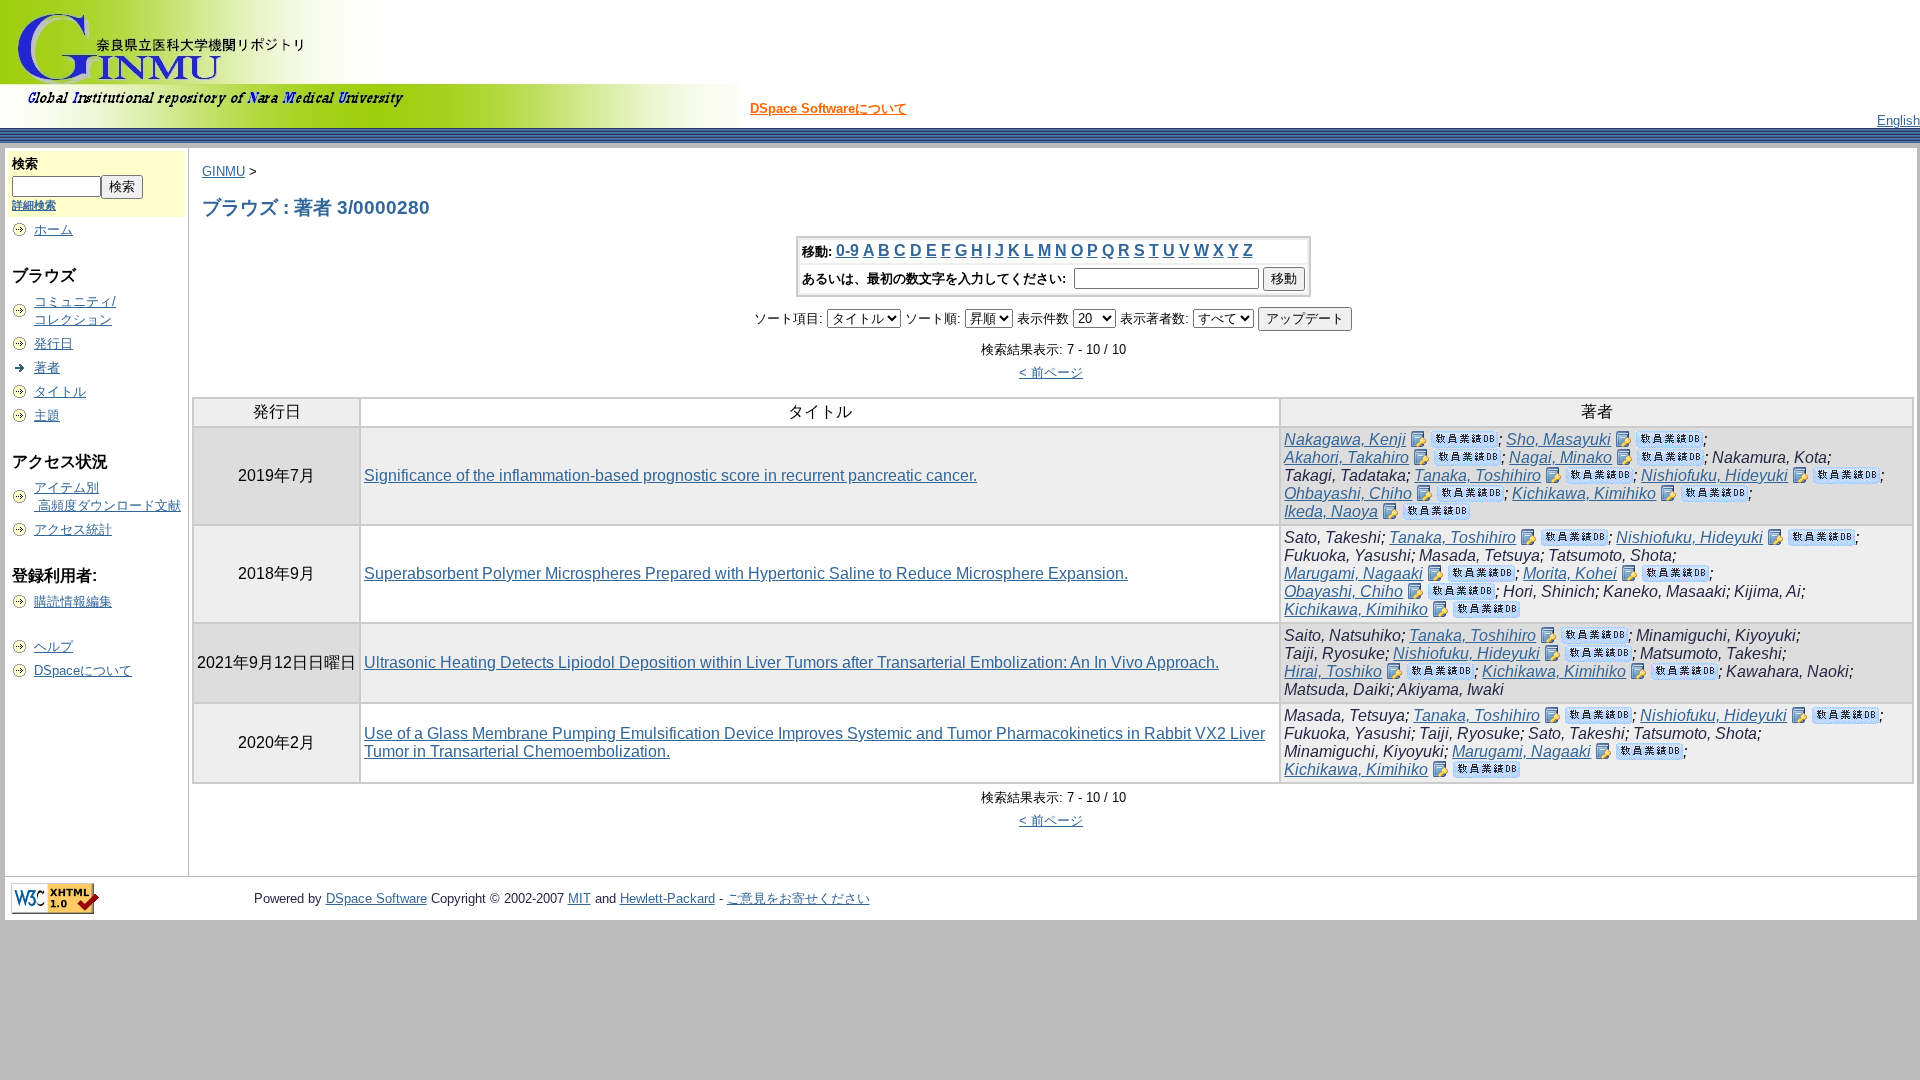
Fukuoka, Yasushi (1347, 555)
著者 (47, 367)
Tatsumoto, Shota (1610, 555)
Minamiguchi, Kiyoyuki (1716, 635)
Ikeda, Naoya (1331, 511)
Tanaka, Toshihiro (1477, 475)
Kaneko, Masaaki (1664, 591)
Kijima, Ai (1767, 591)
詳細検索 (34, 205)
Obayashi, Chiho (1343, 591)
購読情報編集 (73, 601)
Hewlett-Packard (667, 898)
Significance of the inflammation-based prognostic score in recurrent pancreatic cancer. (670, 475)
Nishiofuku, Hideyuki (1714, 475)
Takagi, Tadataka (1345, 475)
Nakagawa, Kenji (1345, 439)
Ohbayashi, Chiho (1348, 493)
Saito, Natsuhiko (1342, 635)
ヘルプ (53, 646)
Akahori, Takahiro (1346, 457)
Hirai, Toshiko (1333, 671)
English (1898, 120)
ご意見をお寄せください (798, 898)
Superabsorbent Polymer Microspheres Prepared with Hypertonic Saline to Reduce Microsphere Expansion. (746, 573)
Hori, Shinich (1549, 591)
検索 (25, 163)
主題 (47, 415)
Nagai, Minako (1560, 457)
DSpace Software (376, 898)
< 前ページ (1051, 372)
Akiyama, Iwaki (1450, 689)
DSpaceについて (83, 670)
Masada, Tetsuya (1479, 555)
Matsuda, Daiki (1337, 689)
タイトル (60, 391)
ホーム (53, 229)
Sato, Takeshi (1332, 537)
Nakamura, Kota (1769, 457)
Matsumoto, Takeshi (1711, 653)
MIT (579, 898)
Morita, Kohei (1570, 573)
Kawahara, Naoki (1787, 671)
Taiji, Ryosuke (1334, 653)
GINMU (223, 171)
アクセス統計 (73, 529)
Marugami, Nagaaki (1353, 573)
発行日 (53, 343)
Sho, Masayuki (1558, 439)
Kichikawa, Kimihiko (1584, 493)
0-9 (847, 250)
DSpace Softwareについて (828, 108)
